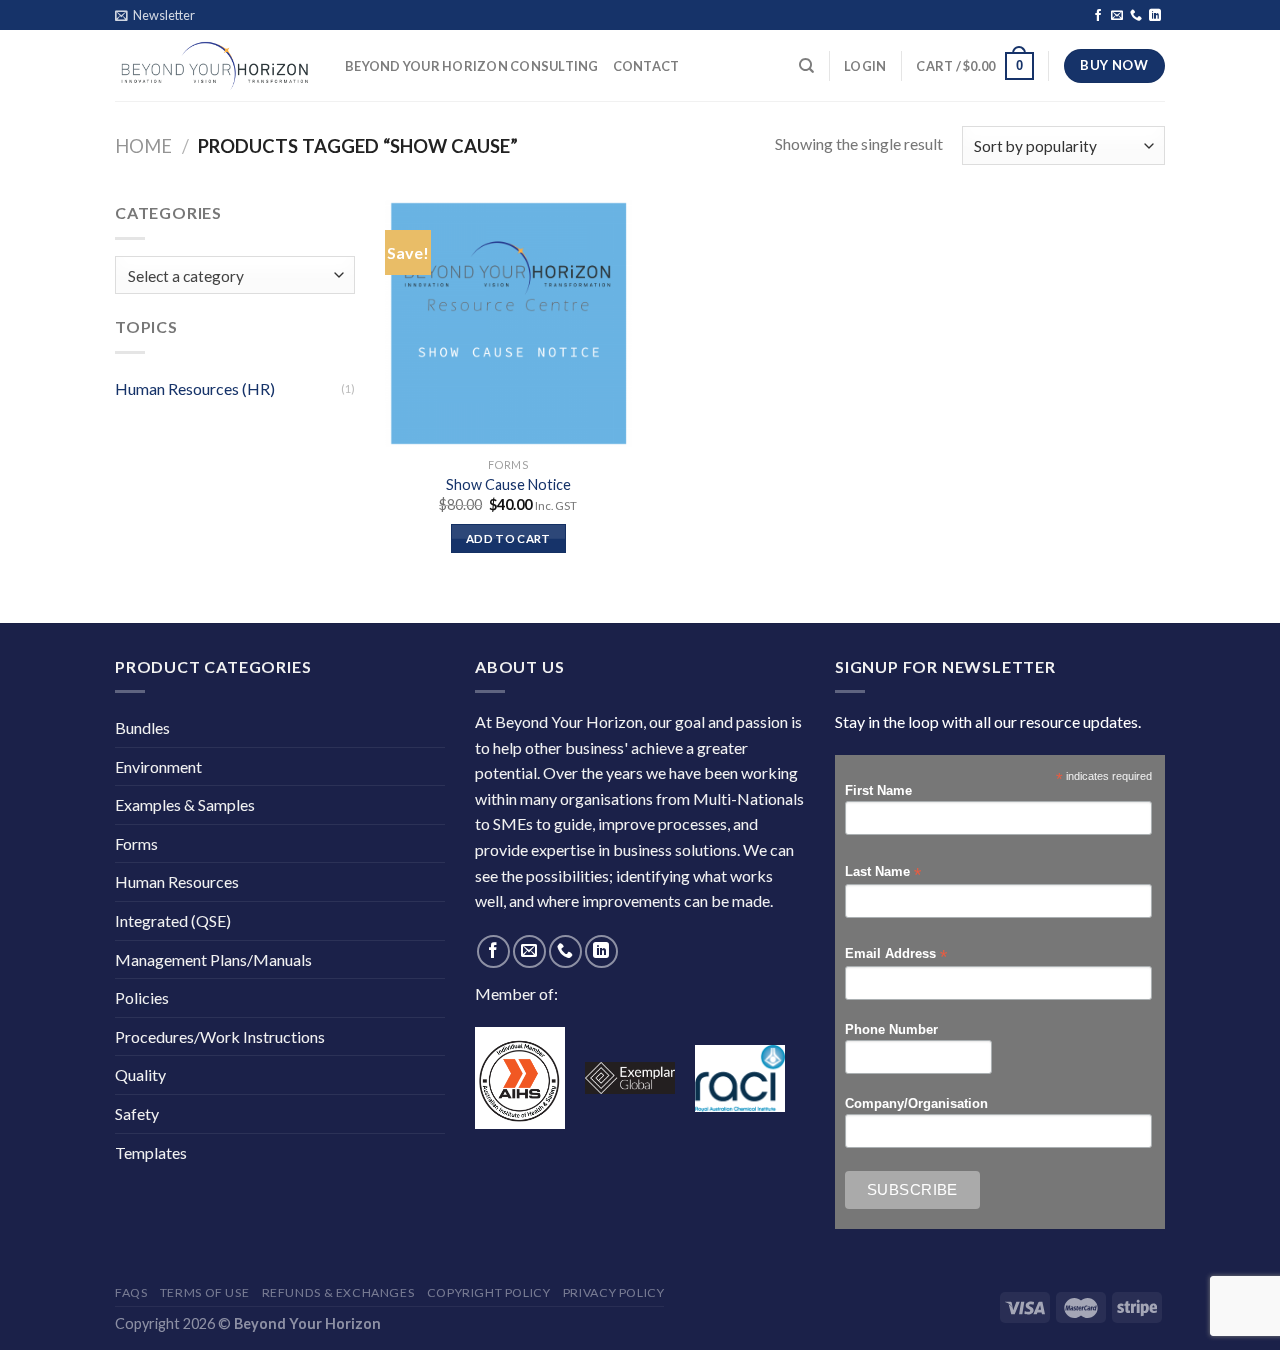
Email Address (896, 954)
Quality (140, 1074)
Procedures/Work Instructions (220, 1036)
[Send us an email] (1117, 16)
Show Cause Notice (508, 484)
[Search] (806, 66)
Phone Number (891, 1030)
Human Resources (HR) (195, 388)
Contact (646, 66)
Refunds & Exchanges (338, 1292)
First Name (878, 791)
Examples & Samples (185, 804)
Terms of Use (204, 1292)
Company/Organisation (916, 1104)
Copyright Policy (489, 1292)
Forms (136, 843)
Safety (137, 1113)
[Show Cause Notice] (508, 323)
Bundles (142, 727)
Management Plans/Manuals (213, 959)
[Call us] (1136, 16)
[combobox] (235, 275)
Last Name (883, 872)
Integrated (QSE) (173, 920)
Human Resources (177, 881)
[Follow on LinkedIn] (1155, 16)
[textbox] (230, 276)
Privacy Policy (614, 1292)
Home (143, 146)
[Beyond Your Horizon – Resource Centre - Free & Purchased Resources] (215, 66)
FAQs (131, 1292)
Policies (142, 997)
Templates (151, 1152)
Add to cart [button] (508, 538)
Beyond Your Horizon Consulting (472, 66)
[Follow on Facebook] (1098, 16)
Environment (158, 766)
